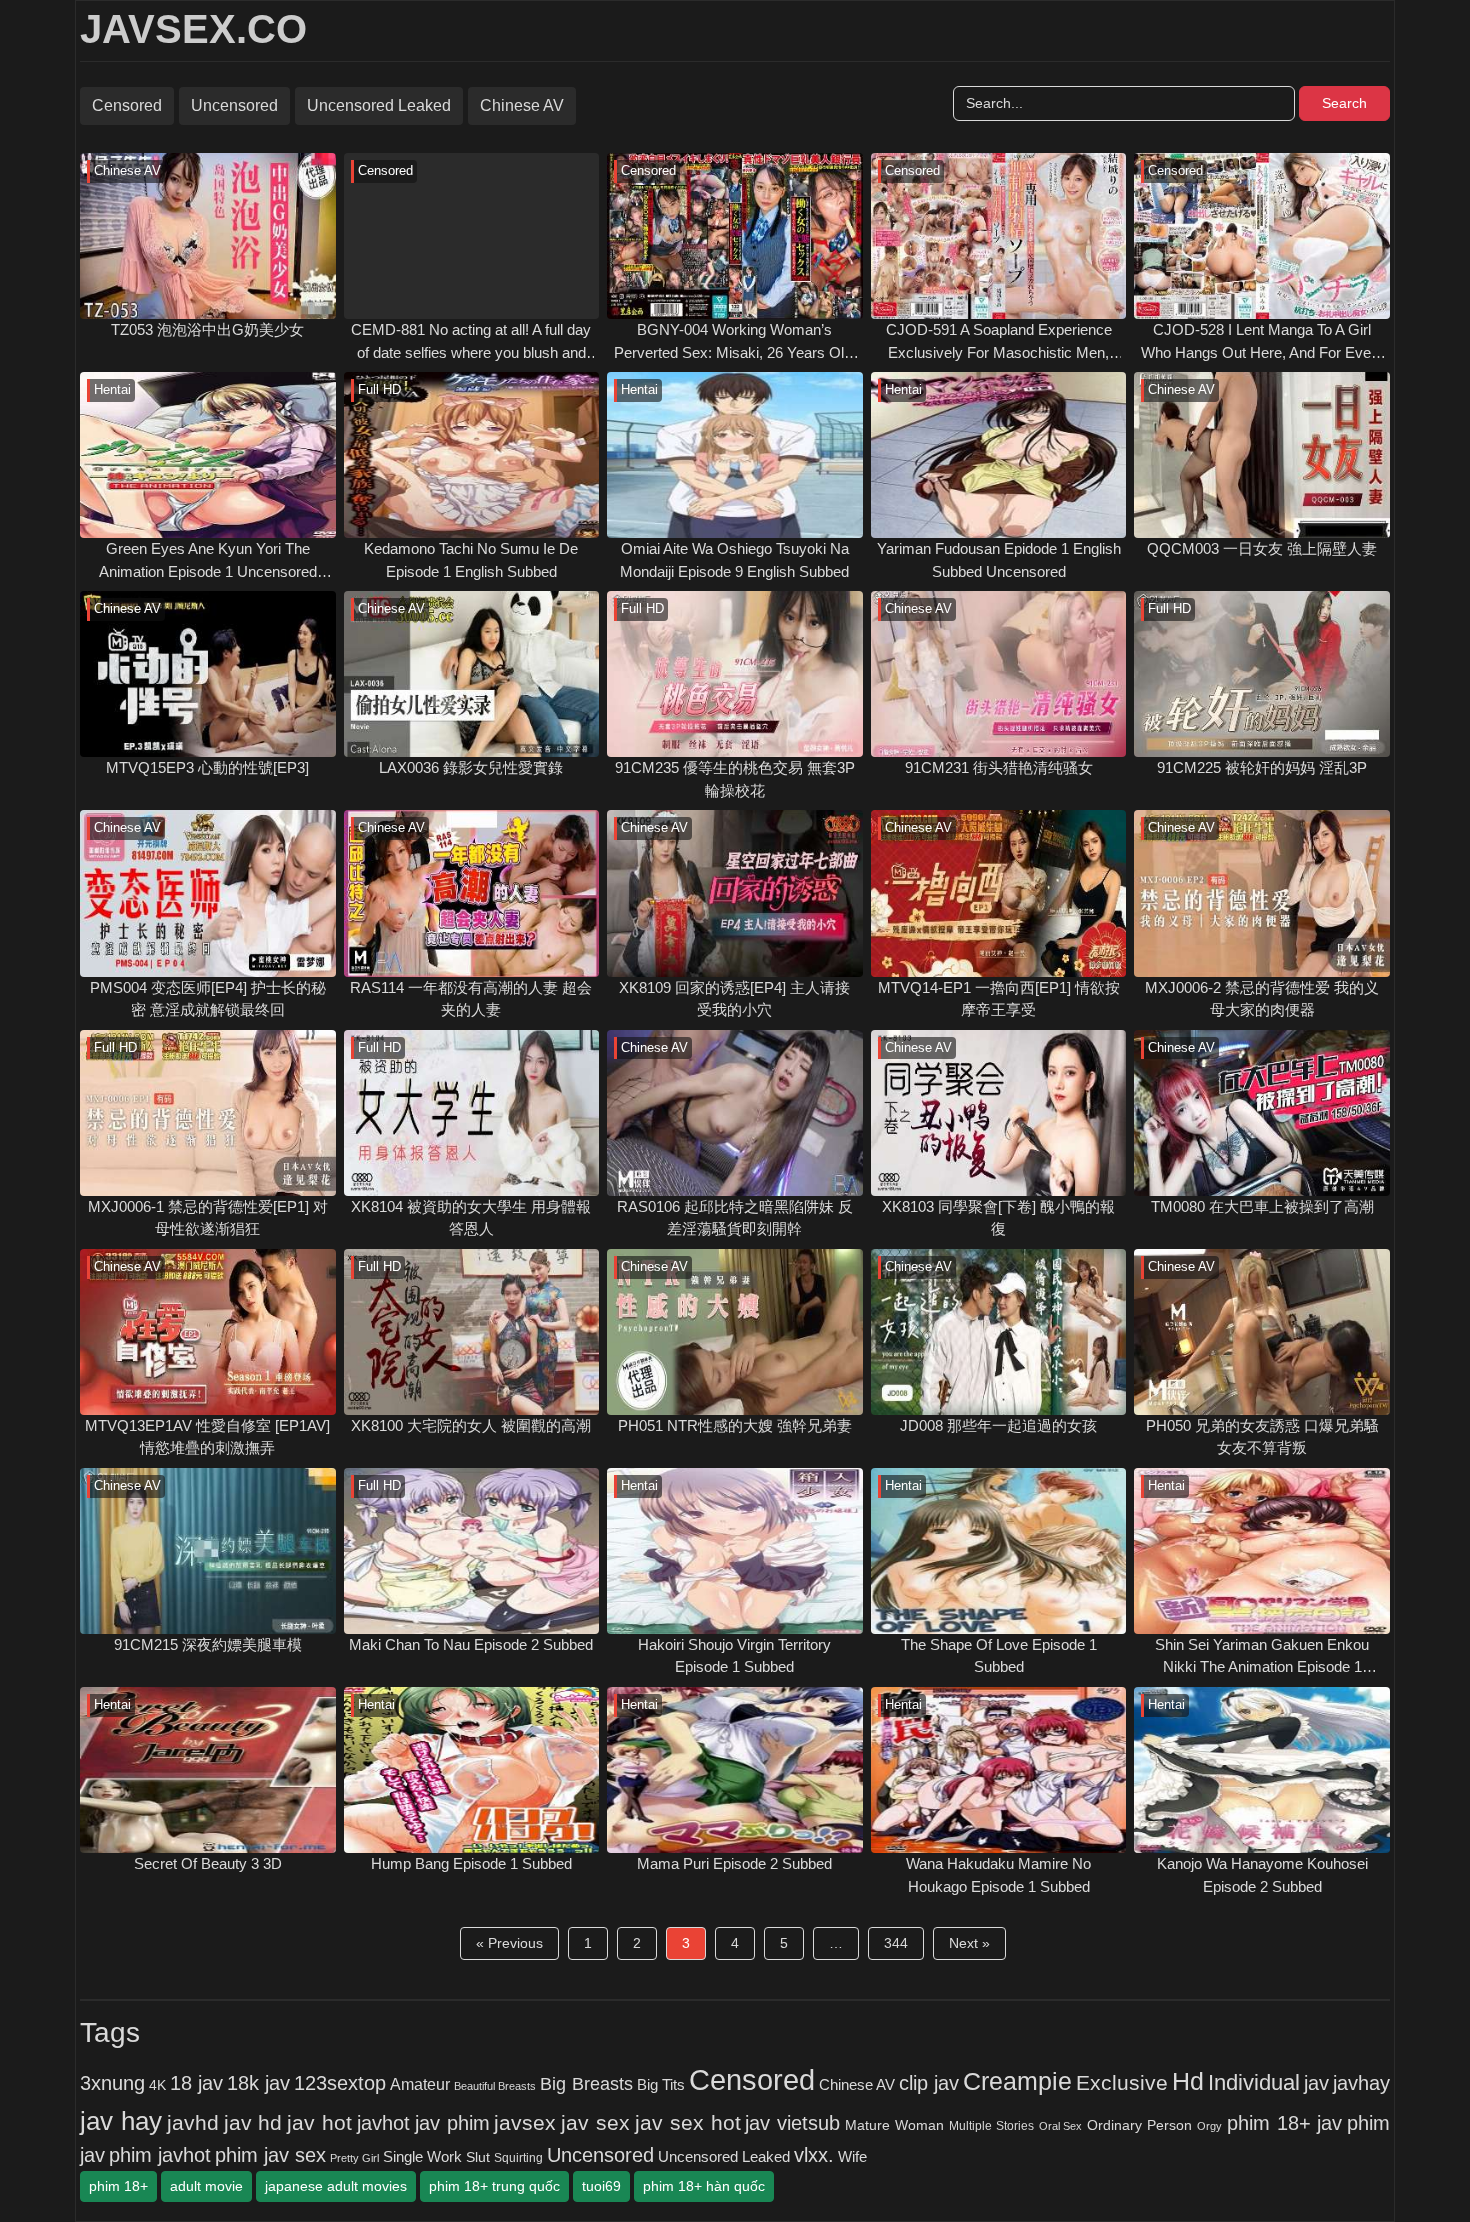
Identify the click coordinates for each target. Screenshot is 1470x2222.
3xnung (112, 2083)
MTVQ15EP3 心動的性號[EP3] (207, 767)
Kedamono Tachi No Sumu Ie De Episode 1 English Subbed (471, 560)
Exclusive (1122, 2083)
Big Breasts (586, 2083)
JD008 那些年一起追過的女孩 (998, 1425)
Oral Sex (1061, 2126)
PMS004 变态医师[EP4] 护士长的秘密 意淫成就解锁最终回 (208, 999)
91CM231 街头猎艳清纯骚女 (999, 767)
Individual (1254, 2082)
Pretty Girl (354, 2158)
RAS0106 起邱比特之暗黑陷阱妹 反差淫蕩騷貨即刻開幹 (735, 1218)
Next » (969, 1943)
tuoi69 (601, 2186)
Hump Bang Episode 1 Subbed (471, 1863)
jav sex (595, 2122)
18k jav (258, 2083)
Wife (852, 2156)
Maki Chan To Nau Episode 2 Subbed (471, 1644)
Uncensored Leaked (379, 105)
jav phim (452, 2123)
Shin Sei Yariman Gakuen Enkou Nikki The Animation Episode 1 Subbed (1262, 1657)
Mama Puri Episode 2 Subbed (734, 1863)
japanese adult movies (336, 2186)
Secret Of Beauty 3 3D (208, 1863)
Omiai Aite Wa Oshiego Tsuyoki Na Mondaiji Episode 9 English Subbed (734, 560)
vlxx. (814, 2155)
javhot (383, 2122)
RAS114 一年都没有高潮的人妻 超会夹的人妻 (471, 999)
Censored (127, 105)
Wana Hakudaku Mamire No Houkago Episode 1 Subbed (998, 1875)
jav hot (319, 2122)
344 (896, 1943)
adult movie (206, 2186)
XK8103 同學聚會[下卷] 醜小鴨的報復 (998, 1218)
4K (157, 2085)
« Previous (509, 1943)
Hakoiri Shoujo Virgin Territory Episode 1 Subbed (734, 1656)
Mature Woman (894, 2125)
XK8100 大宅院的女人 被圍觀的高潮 (471, 1425)
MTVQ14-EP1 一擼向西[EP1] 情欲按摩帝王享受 (999, 999)
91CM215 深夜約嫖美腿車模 (208, 1644)
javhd (193, 2122)
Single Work (422, 2156)
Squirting (518, 2157)
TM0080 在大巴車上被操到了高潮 (1262, 1206)
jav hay (121, 2121)
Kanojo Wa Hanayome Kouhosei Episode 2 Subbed (1262, 1875)
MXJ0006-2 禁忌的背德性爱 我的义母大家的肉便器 (1262, 999)
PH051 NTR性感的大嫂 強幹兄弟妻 (735, 1425)
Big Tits (661, 2085)
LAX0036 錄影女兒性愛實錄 (471, 767)
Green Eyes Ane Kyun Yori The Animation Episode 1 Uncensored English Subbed (208, 561)
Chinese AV (522, 105)
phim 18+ (118, 2186)
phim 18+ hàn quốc (704, 2186)
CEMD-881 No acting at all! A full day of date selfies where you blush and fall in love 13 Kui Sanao (471, 342)
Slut (478, 2157)
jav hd (253, 2122)
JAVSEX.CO (193, 29)
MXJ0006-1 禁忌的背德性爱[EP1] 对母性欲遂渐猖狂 (208, 1218)
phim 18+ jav (1285, 2123)
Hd (1188, 2081)
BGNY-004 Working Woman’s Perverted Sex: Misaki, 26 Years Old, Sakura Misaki (735, 342)
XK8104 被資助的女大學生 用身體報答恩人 (471, 1218)
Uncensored (234, 105)
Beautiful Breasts (495, 2086)
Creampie (1017, 2081)
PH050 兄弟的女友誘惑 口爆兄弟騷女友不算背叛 (1262, 1437)
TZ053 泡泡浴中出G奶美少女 (207, 329)
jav (1316, 2083)
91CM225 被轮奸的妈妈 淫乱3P (1262, 767)
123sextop (340, 2083)
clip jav (929, 2083)
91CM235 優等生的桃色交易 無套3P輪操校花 (735, 779)
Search (1344, 103)
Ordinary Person (1139, 2125)
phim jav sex (270, 2155)
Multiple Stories (991, 2126)
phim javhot (160, 2155)
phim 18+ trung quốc (494, 2186)
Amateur (420, 2084)
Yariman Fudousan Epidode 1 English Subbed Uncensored (999, 560)
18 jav (196, 2083)
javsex (525, 2122)
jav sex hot (688, 2122)
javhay (1361, 2083)
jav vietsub (792, 2123)
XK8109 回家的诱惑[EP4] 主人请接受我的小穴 (734, 999)
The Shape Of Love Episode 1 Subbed (999, 1656)
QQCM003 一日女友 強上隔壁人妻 (1262, 548)
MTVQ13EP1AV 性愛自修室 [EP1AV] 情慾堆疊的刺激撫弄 (207, 1437)
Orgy (1209, 2126)
